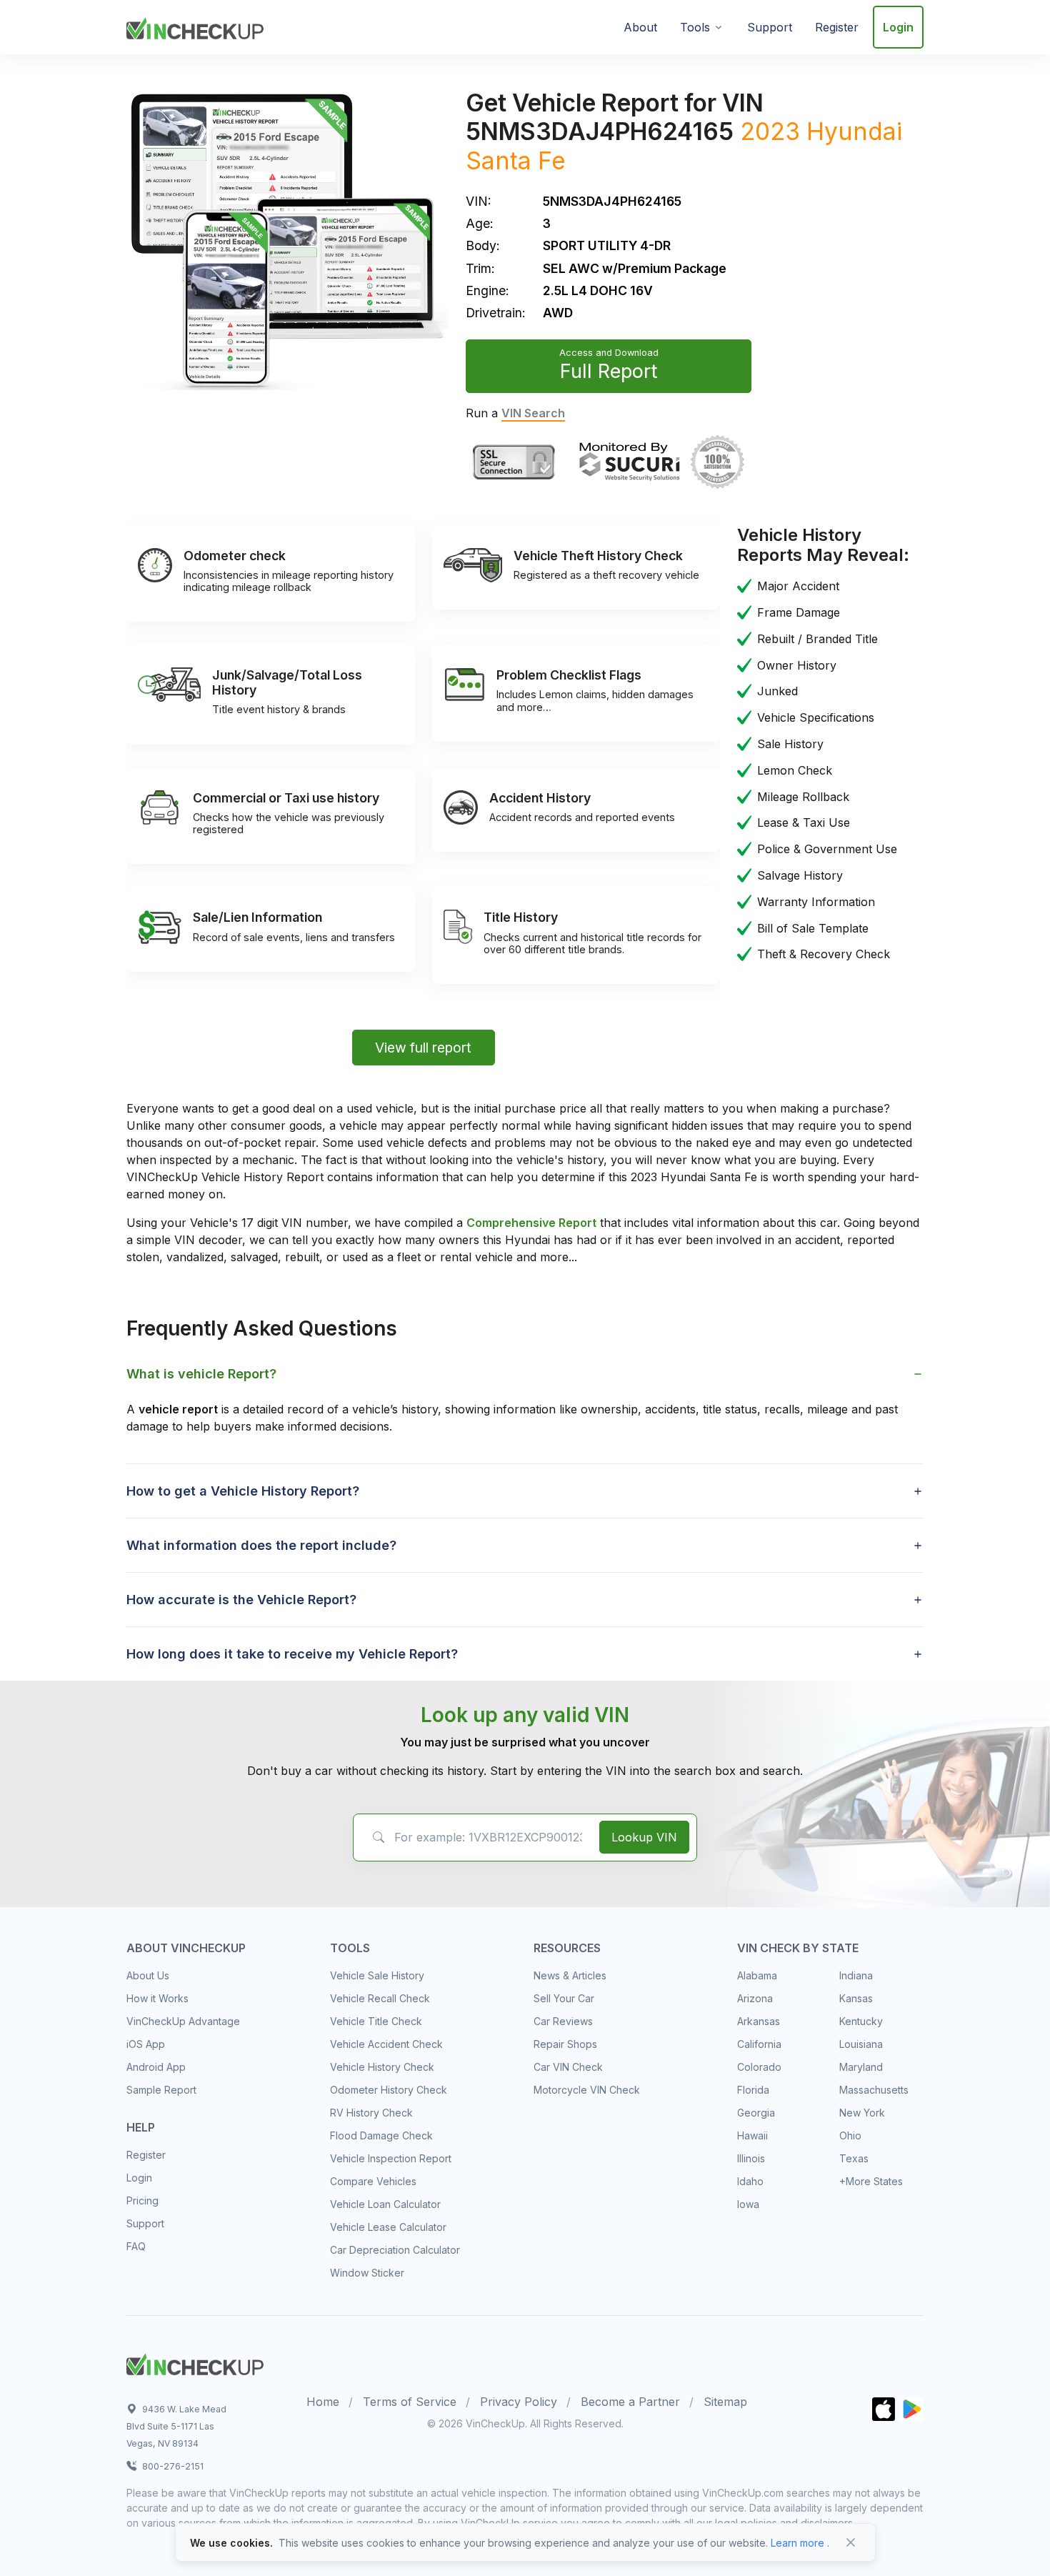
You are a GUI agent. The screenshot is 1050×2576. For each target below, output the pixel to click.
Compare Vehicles (373, 2181)
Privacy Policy (519, 2402)
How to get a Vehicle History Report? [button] (243, 1491)
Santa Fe (516, 160)
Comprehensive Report (531, 1223)
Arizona (755, 1998)
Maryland (861, 2067)
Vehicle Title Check (376, 2021)
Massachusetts (874, 2090)
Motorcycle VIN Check (587, 2090)
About (640, 27)
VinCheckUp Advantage (183, 2021)
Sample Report (161, 2090)
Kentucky (861, 2021)
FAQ (136, 2246)
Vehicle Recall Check (380, 1998)
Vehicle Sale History (377, 1975)
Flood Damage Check (381, 2135)
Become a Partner (630, 2402)
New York (862, 2113)
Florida (753, 2090)
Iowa (748, 2204)
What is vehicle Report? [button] (201, 1374)
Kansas (856, 1998)
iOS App (146, 2044)
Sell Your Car (564, 1998)
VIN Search (533, 413)
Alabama (757, 1975)
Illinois (751, 2158)
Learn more (797, 2543)
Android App (156, 2067)
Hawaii (752, 2135)
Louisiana (861, 2044)
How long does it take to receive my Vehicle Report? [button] (292, 1654)
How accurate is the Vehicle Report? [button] (241, 1600)
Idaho (750, 2181)
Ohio (850, 2135)
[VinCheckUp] (195, 26)
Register (837, 27)
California (759, 2044)
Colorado (759, 2067)
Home (323, 2402)
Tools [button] (695, 27)
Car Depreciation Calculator (395, 2250)
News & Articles (570, 1975)
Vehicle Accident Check (386, 2044)
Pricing (142, 2200)
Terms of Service (410, 2402)
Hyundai (854, 131)
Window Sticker (367, 2273)
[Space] (195, 2362)
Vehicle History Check (382, 2067)
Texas (854, 2158)
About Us (148, 1975)
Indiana (856, 1975)
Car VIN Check (568, 2067)
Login (898, 27)
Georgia (756, 2113)
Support (770, 27)
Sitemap (725, 2402)
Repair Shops (565, 2044)
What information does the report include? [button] (261, 1545)
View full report (423, 1048)
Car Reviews (563, 2021)
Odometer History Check (389, 2090)
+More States (871, 2181)
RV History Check (371, 2113)
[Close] (851, 2542)
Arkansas (759, 2021)
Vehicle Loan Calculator (385, 2204)
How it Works (157, 1998)
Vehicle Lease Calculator (388, 2227)
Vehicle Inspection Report (391, 2158)
